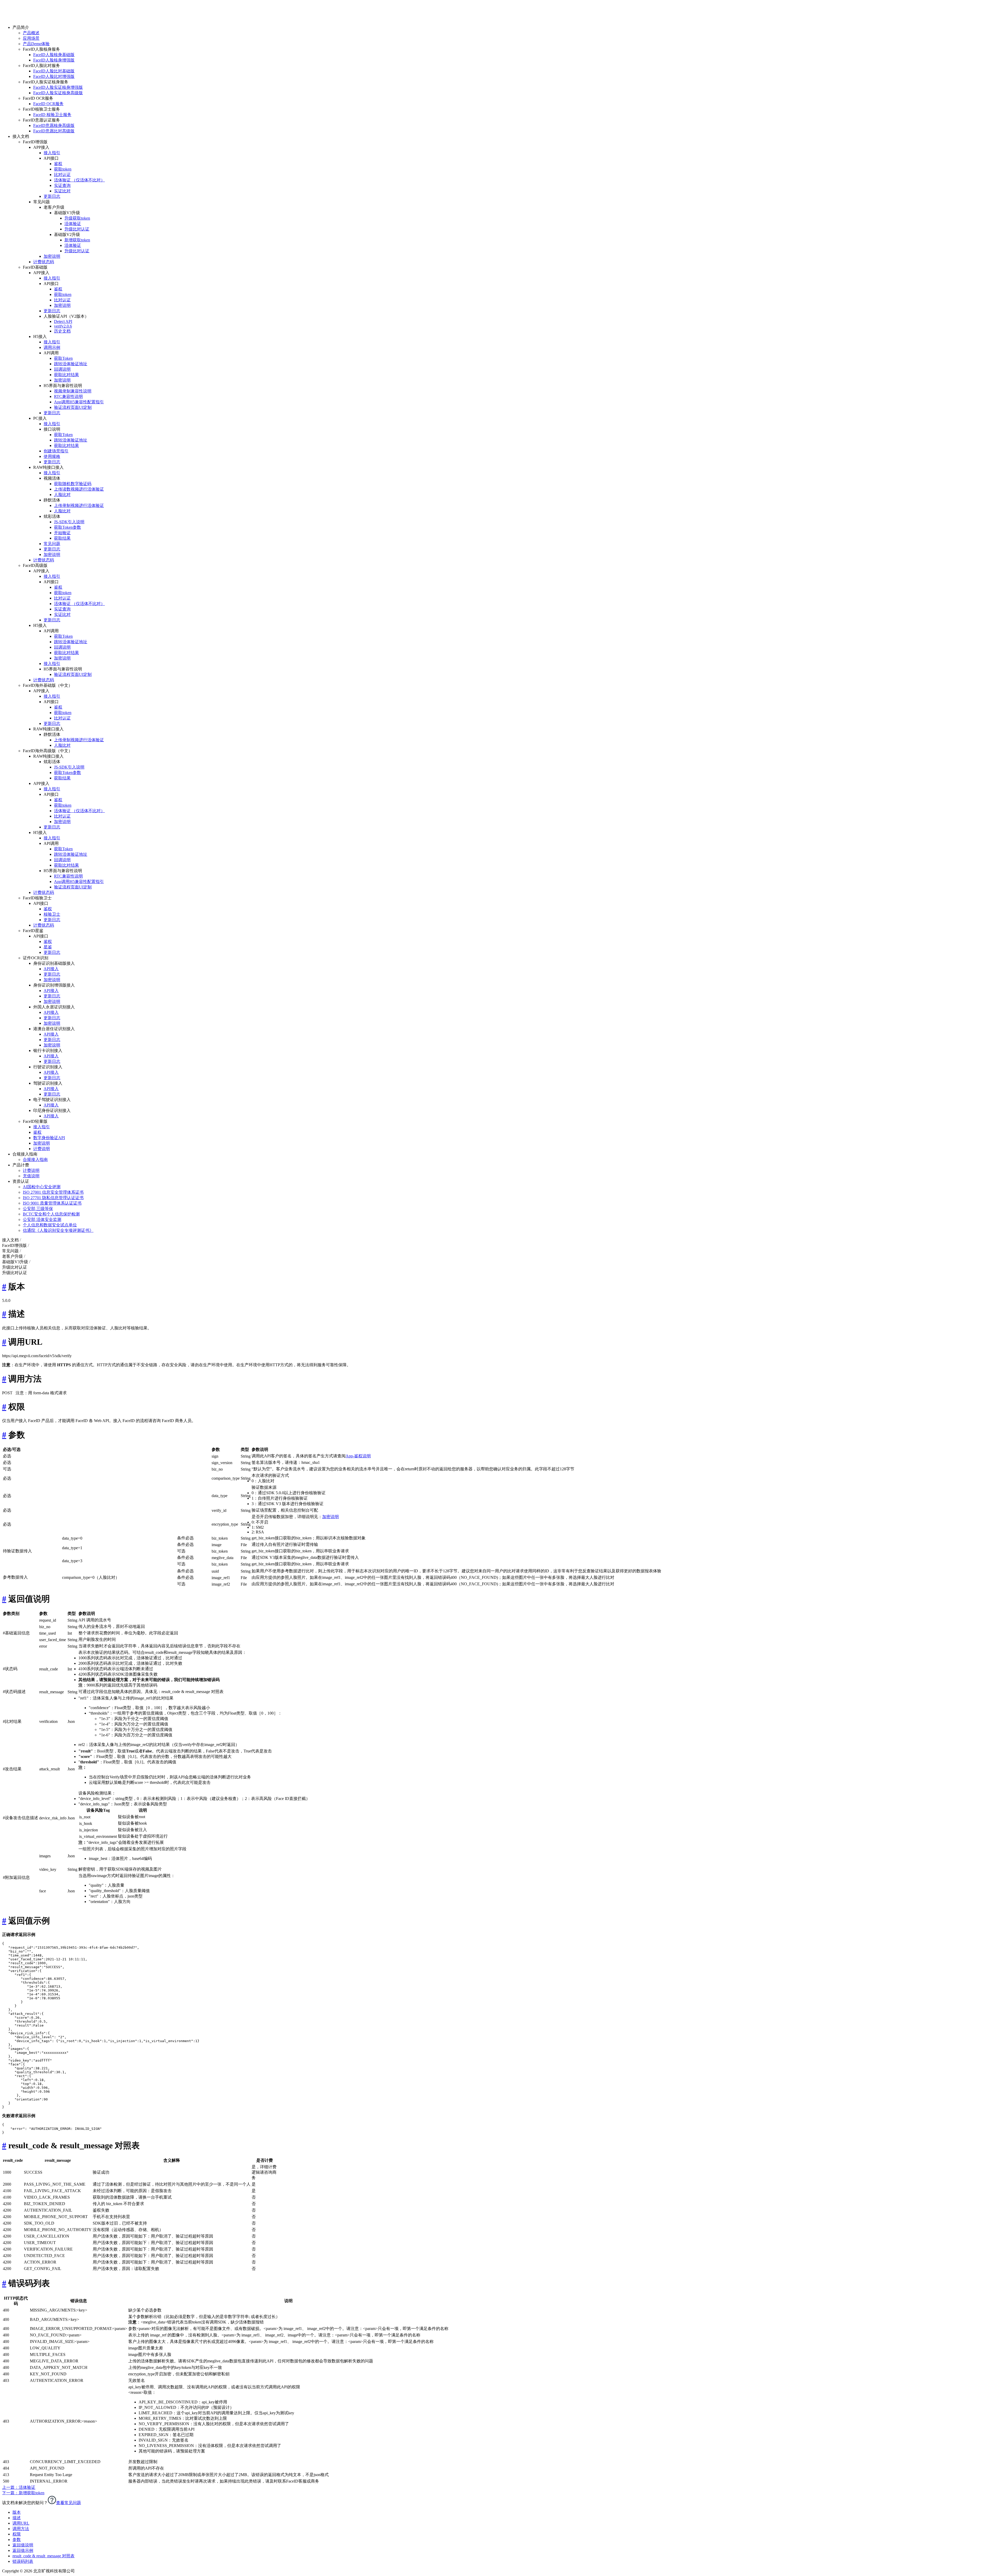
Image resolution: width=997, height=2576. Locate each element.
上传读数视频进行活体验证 (79, 489)
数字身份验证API (49, 1138)
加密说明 (52, 256)
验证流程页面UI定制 (73, 407)
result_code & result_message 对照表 (43, 2556)
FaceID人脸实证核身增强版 (58, 87)
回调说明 (62, 369)
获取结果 (62, 538)
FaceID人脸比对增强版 (54, 76)
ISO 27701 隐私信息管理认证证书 (53, 1198)
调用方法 (21, 2529)
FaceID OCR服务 (48, 104)
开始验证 (62, 533)
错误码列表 (23, 2561)
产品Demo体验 (36, 44)
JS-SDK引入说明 (69, 522)
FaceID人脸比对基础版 (54, 71)
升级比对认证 (77, 229)
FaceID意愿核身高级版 (54, 125)
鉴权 (58, 164)
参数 (17, 2540)
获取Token (63, 358)
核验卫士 (52, 914)
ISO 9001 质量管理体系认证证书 (52, 1203)
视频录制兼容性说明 (73, 391)
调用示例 (52, 347)
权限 (17, 2534)
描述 (17, 2518)
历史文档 (62, 331)
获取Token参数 (68, 527)
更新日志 (52, 196)
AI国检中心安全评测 (42, 1187)
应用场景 (31, 38)
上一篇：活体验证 (19, 2487)
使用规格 (52, 456)
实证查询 (62, 185)
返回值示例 (23, 2550)
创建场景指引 (56, 451)
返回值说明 (23, 2545)
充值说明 (31, 1176)
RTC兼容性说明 (68, 396)
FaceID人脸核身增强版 (54, 60)
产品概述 (31, 33)
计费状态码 (44, 262)
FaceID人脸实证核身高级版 (58, 93)
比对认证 (62, 175)
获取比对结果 (66, 375)
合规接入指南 (35, 1160)
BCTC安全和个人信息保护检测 (51, 1214)
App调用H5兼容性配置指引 (79, 402)
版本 (17, 2512)
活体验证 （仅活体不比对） (79, 180)
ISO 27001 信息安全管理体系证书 (53, 1192)
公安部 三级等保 (38, 1209)
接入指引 (52, 153)
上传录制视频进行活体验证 (79, 505)
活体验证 (73, 224)
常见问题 (52, 544)
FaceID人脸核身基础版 (54, 55)
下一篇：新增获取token (23, 2493)
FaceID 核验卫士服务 (52, 115)
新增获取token (77, 240)
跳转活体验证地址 (71, 364)
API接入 (51, 969)
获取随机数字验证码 (73, 484)
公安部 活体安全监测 (42, 1219)
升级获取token (77, 218)
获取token (63, 169)
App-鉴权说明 (358, 1456)
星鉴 (48, 947)
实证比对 (62, 191)
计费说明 (42, 1149)
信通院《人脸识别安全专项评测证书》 (58, 1230)
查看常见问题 (69, 2503)
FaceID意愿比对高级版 (54, 131)
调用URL (21, 2523)
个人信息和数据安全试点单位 (50, 1225)
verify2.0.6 (63, 326)
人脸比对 (62, 495)
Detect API (63, 321)
